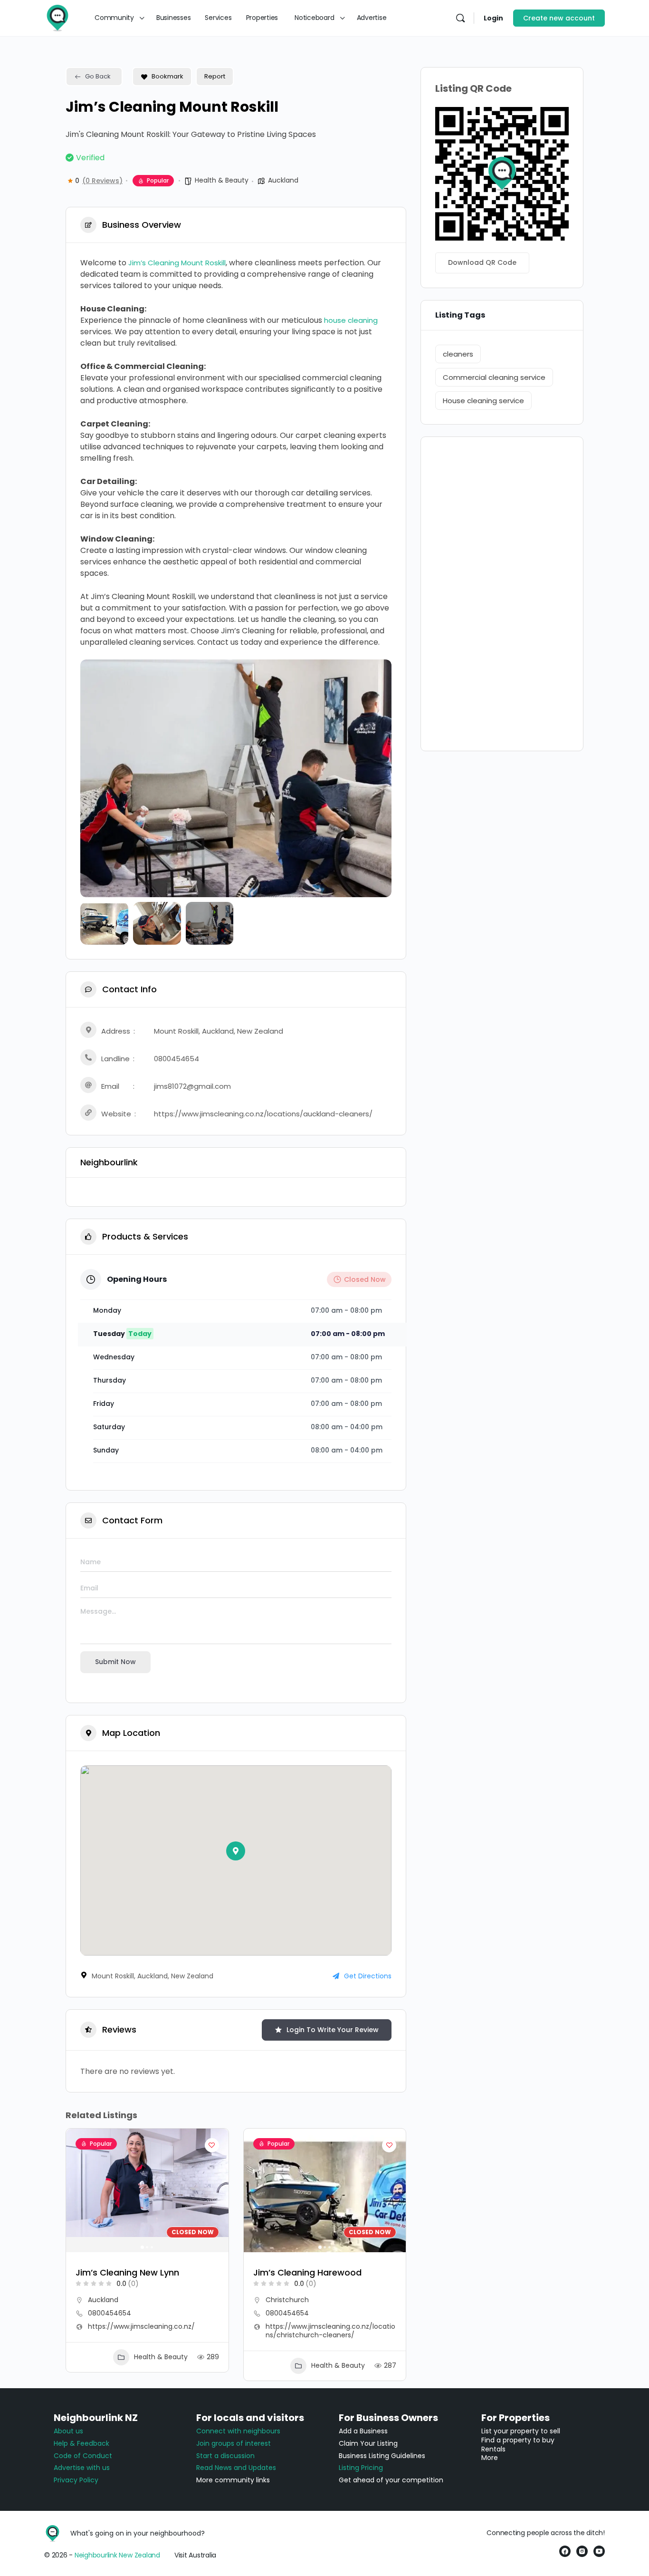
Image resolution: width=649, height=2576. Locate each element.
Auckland (283, 180)
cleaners (458, 354)
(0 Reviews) (102, 181)
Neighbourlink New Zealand (117, 2555)
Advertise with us (82, 2468)
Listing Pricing (361, 2468)
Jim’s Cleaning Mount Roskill (177, 263)
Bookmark (167, 76)
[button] (95, 778)
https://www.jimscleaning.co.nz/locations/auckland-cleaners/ (263, 1114)
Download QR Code (482, 262)
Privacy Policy (76, 2480)
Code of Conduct (83, 2456)
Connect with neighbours (238, 2431)
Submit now (115, 1662)
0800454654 (177, 1059)
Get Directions (368, 1976)
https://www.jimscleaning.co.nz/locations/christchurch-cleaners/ (330, 2331)
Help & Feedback (81, 2443)
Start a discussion (225, 2456)
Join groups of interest (234, 2443)
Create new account (559, 18)
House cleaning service (483, 401)
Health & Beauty (222, 180)
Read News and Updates (236, 2468)
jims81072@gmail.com (192, 1086)
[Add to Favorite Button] (212, 2145)
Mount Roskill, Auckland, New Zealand (219, 1031)
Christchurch (287, 2300)
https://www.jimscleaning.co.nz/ (141, 2326)
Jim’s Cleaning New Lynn (127, 2272)
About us (68, 2431)
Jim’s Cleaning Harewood (307, 2272)
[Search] (460, 18)
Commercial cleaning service (494, 377)
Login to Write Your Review (333, 2030)
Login (493, 18)
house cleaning (351, 320)
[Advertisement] (502, 594)
